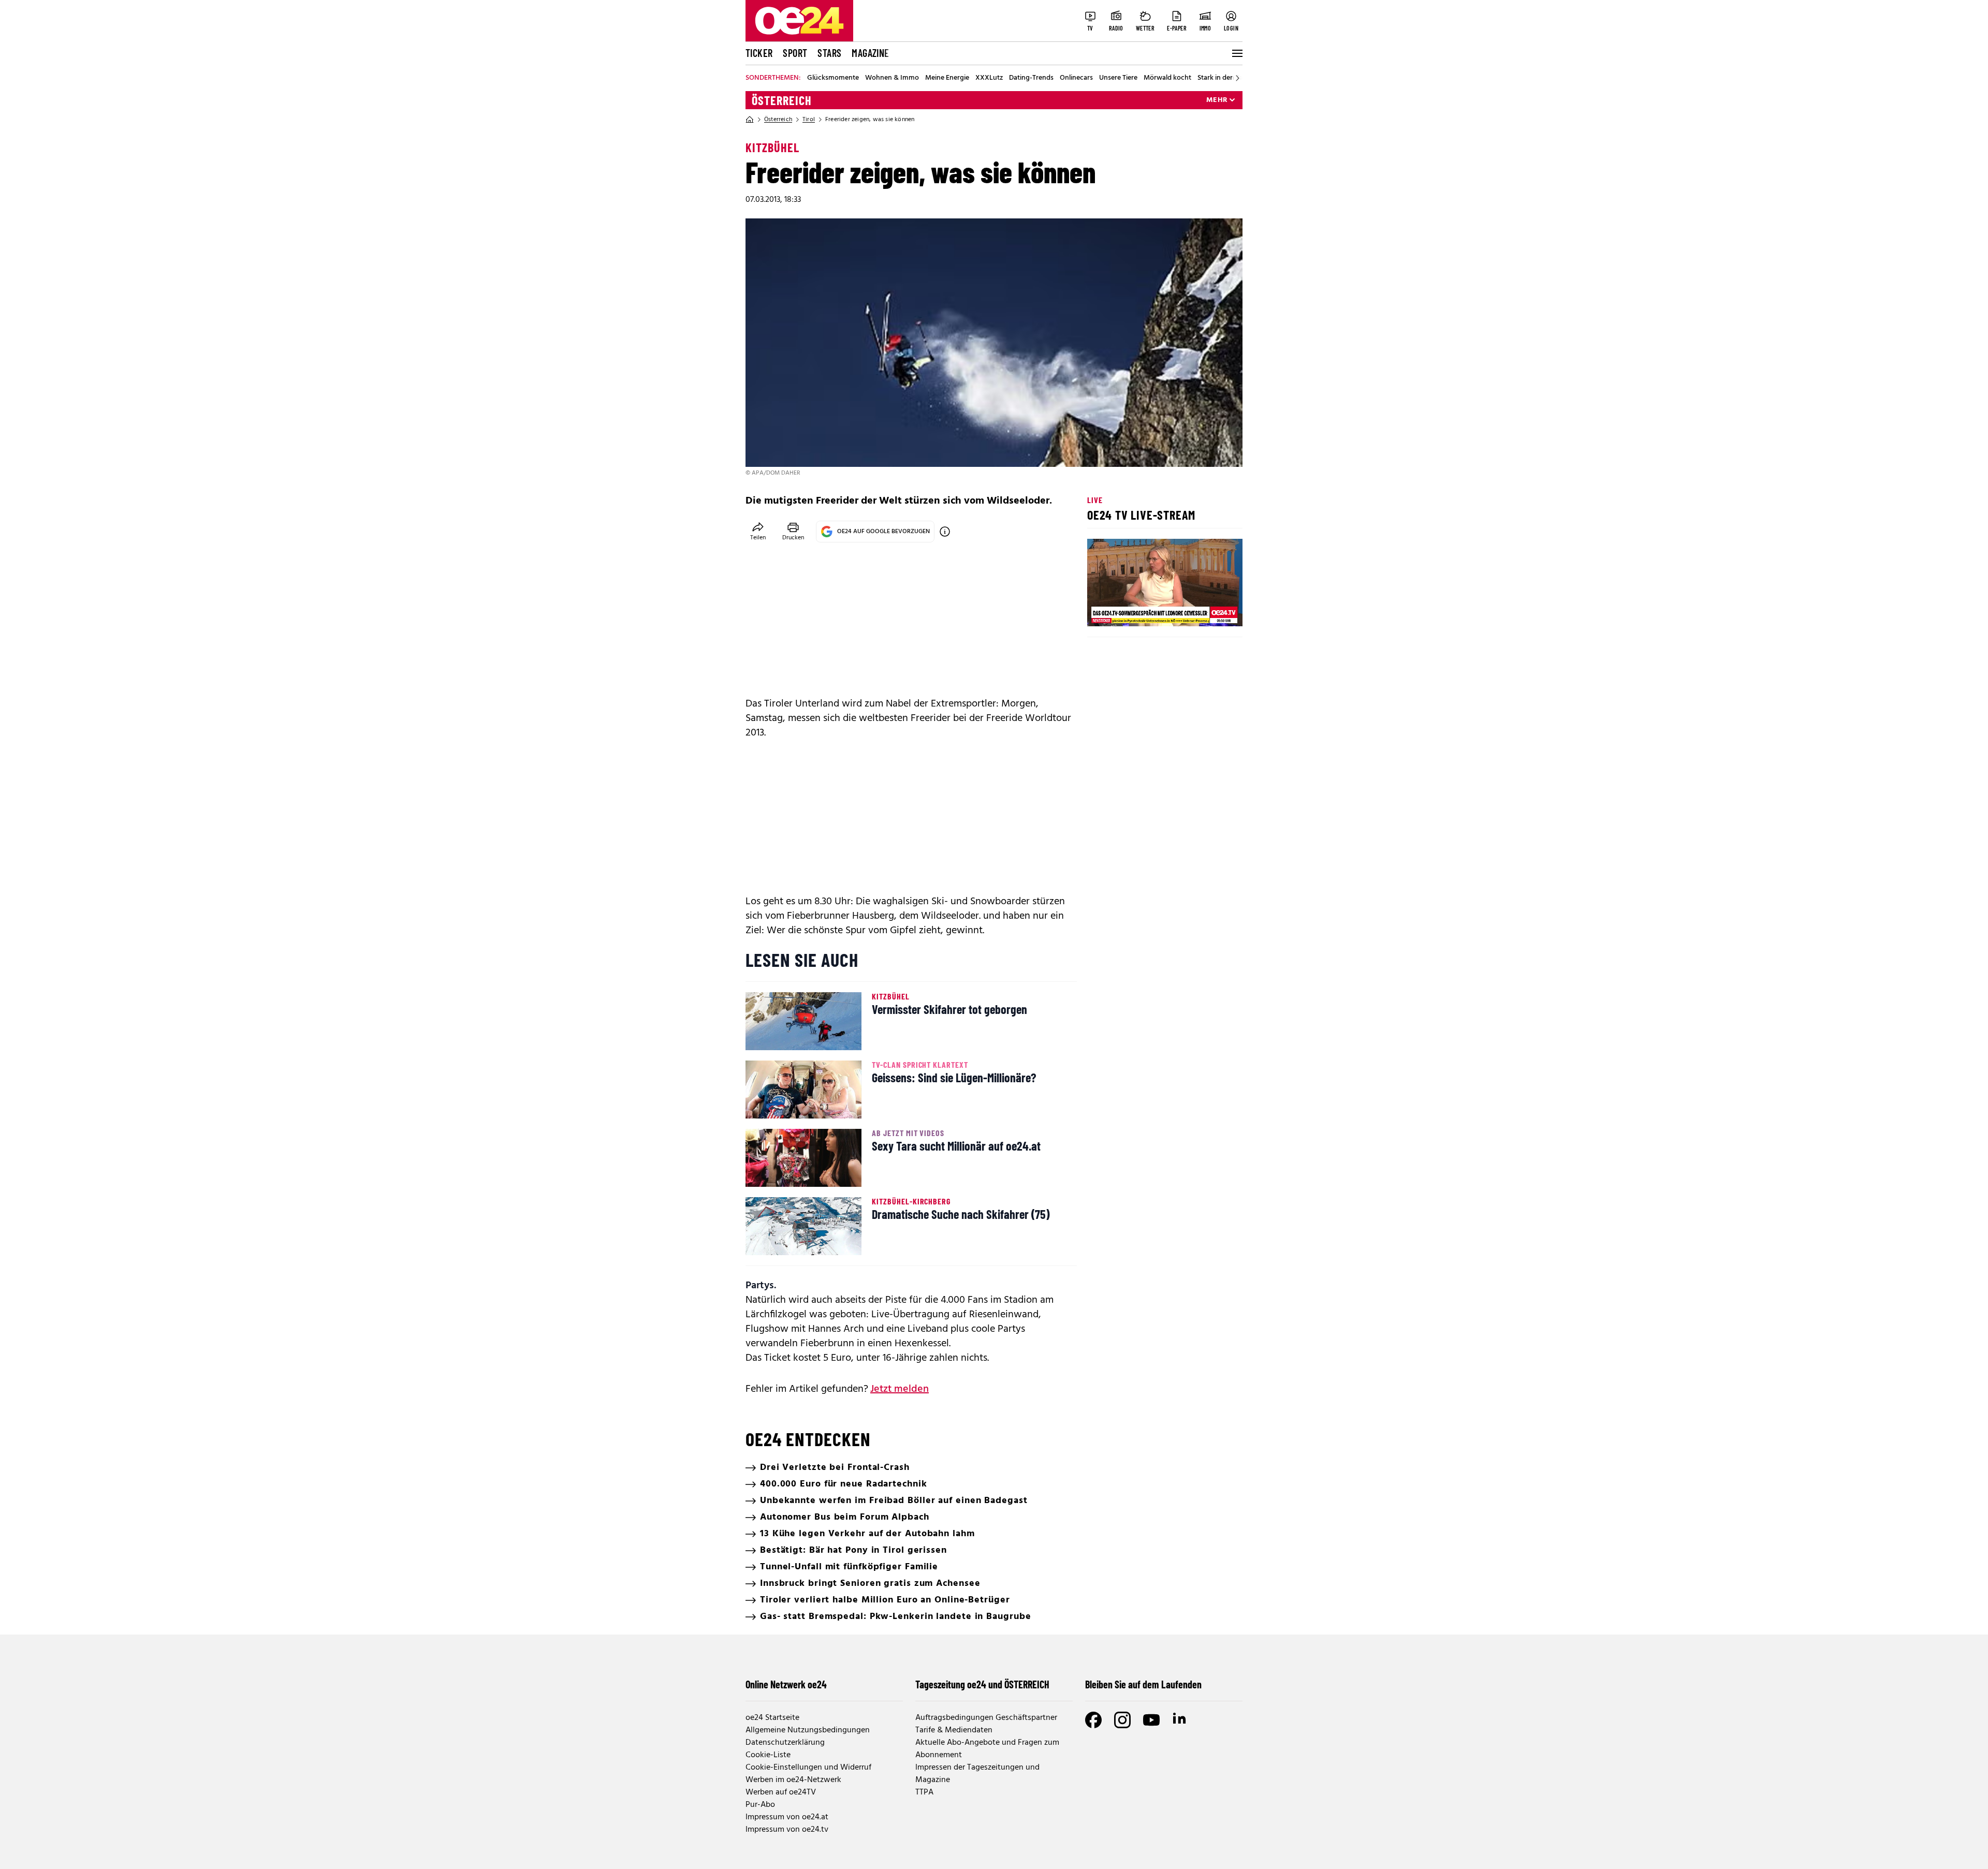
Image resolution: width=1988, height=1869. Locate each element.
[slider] (1138, 610)
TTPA (924, 1792)
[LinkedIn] (1180, 1720)
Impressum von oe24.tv (787, 1830)
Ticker (759, 53)
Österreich (782, 100)
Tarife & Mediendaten (954, 1730)
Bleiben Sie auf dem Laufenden (1143, 1684)
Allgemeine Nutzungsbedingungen (808, 1730)
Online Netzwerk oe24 (786, 1684)
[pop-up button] (1209, 610)
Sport (795, 53)
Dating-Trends (1031, 78)
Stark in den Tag (1222, 78)
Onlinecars (1076, 78)
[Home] (750, 120)
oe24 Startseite (772, 1718)
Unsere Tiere (1118, 78)
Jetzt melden (900, 1389)
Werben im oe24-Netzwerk (793, 1780)
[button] (1104, 610)
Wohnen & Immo (892, 78)
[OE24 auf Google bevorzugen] (945, 532)
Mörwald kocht (1167, 78)
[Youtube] (1151, 1720)
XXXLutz (989, 78)
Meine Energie (947, 78)
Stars (829, 53)
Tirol (809, 120)
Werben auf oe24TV (781, 1792)
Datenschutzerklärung (785, 1743)
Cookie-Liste (768, 1755)
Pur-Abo (760, 1805)
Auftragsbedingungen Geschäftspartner (986, 1718)
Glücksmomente (833, 78)
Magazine (870, 53)
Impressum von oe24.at (787, 1817)
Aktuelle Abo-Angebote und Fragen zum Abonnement (987, 1749)
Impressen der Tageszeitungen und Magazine (977, 1774)
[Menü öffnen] (1236, 53)
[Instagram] (1122, 1720)
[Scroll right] (1237, 78)
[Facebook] (1093, 1720)
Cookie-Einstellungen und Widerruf (808, 1768)
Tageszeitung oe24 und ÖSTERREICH (982, 1684)
